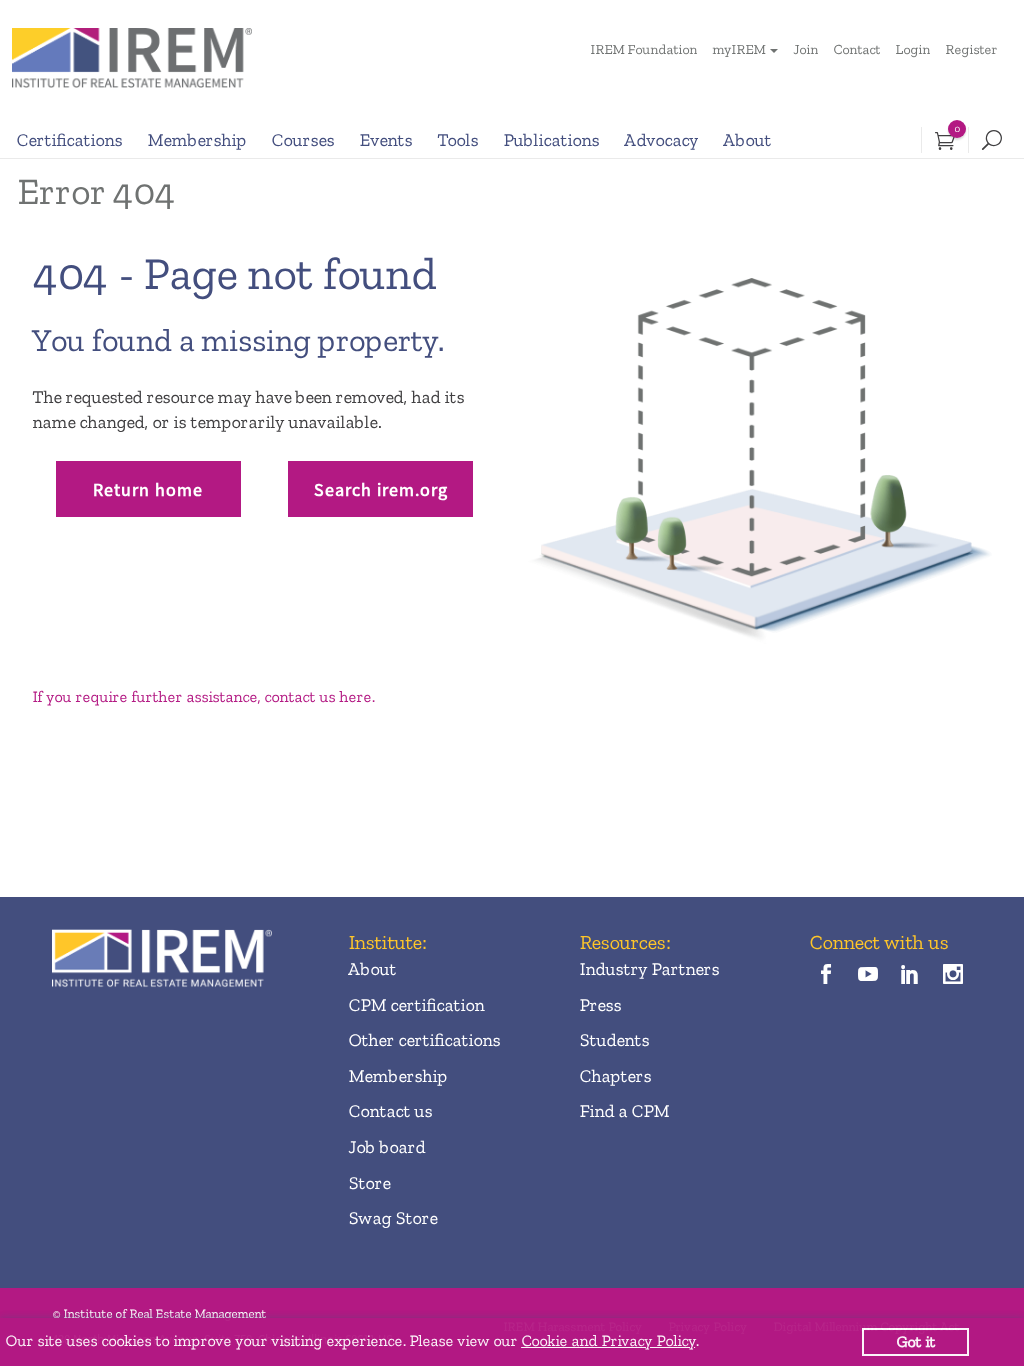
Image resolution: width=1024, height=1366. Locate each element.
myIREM (738, 49)
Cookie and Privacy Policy (608, 1340)
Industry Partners (649, 969)
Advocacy (661, 140)
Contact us (390, 1111)
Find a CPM (624, 1111)
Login (912, 49)
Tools (457, 140)
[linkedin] (910, 976)
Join (805, 49)
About (747, 140)
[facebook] (825, 976)
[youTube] (868, 976)
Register (971, 49)
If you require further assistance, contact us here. (203, 696)
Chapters (615, 1076)
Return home (148, 489)
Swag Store (392, 1218)
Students (614, 1040)
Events (385, 140)
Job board (386, 1147)
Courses (302, 140)
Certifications (69, 140)
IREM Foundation (643, 49)
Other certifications (424, 1040)
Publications (551, 140)
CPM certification (416, 1005)
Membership (196, 140)
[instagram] (952, 976)
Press (600, 1005)
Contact (856, 49)
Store (369, 1183)
